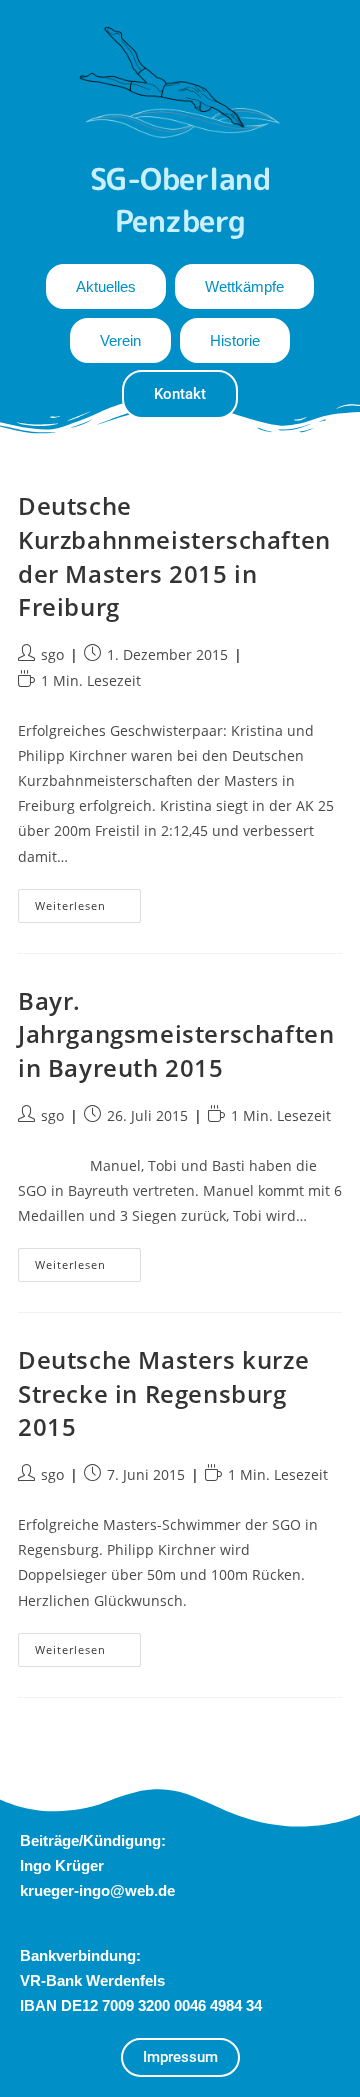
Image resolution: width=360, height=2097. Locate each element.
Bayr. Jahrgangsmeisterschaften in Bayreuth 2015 (176, 1034)
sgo (52, 654)
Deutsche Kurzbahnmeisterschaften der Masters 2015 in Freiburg (174, 556)
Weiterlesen (88, 901)
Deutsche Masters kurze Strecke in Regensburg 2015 (163, 1393)
